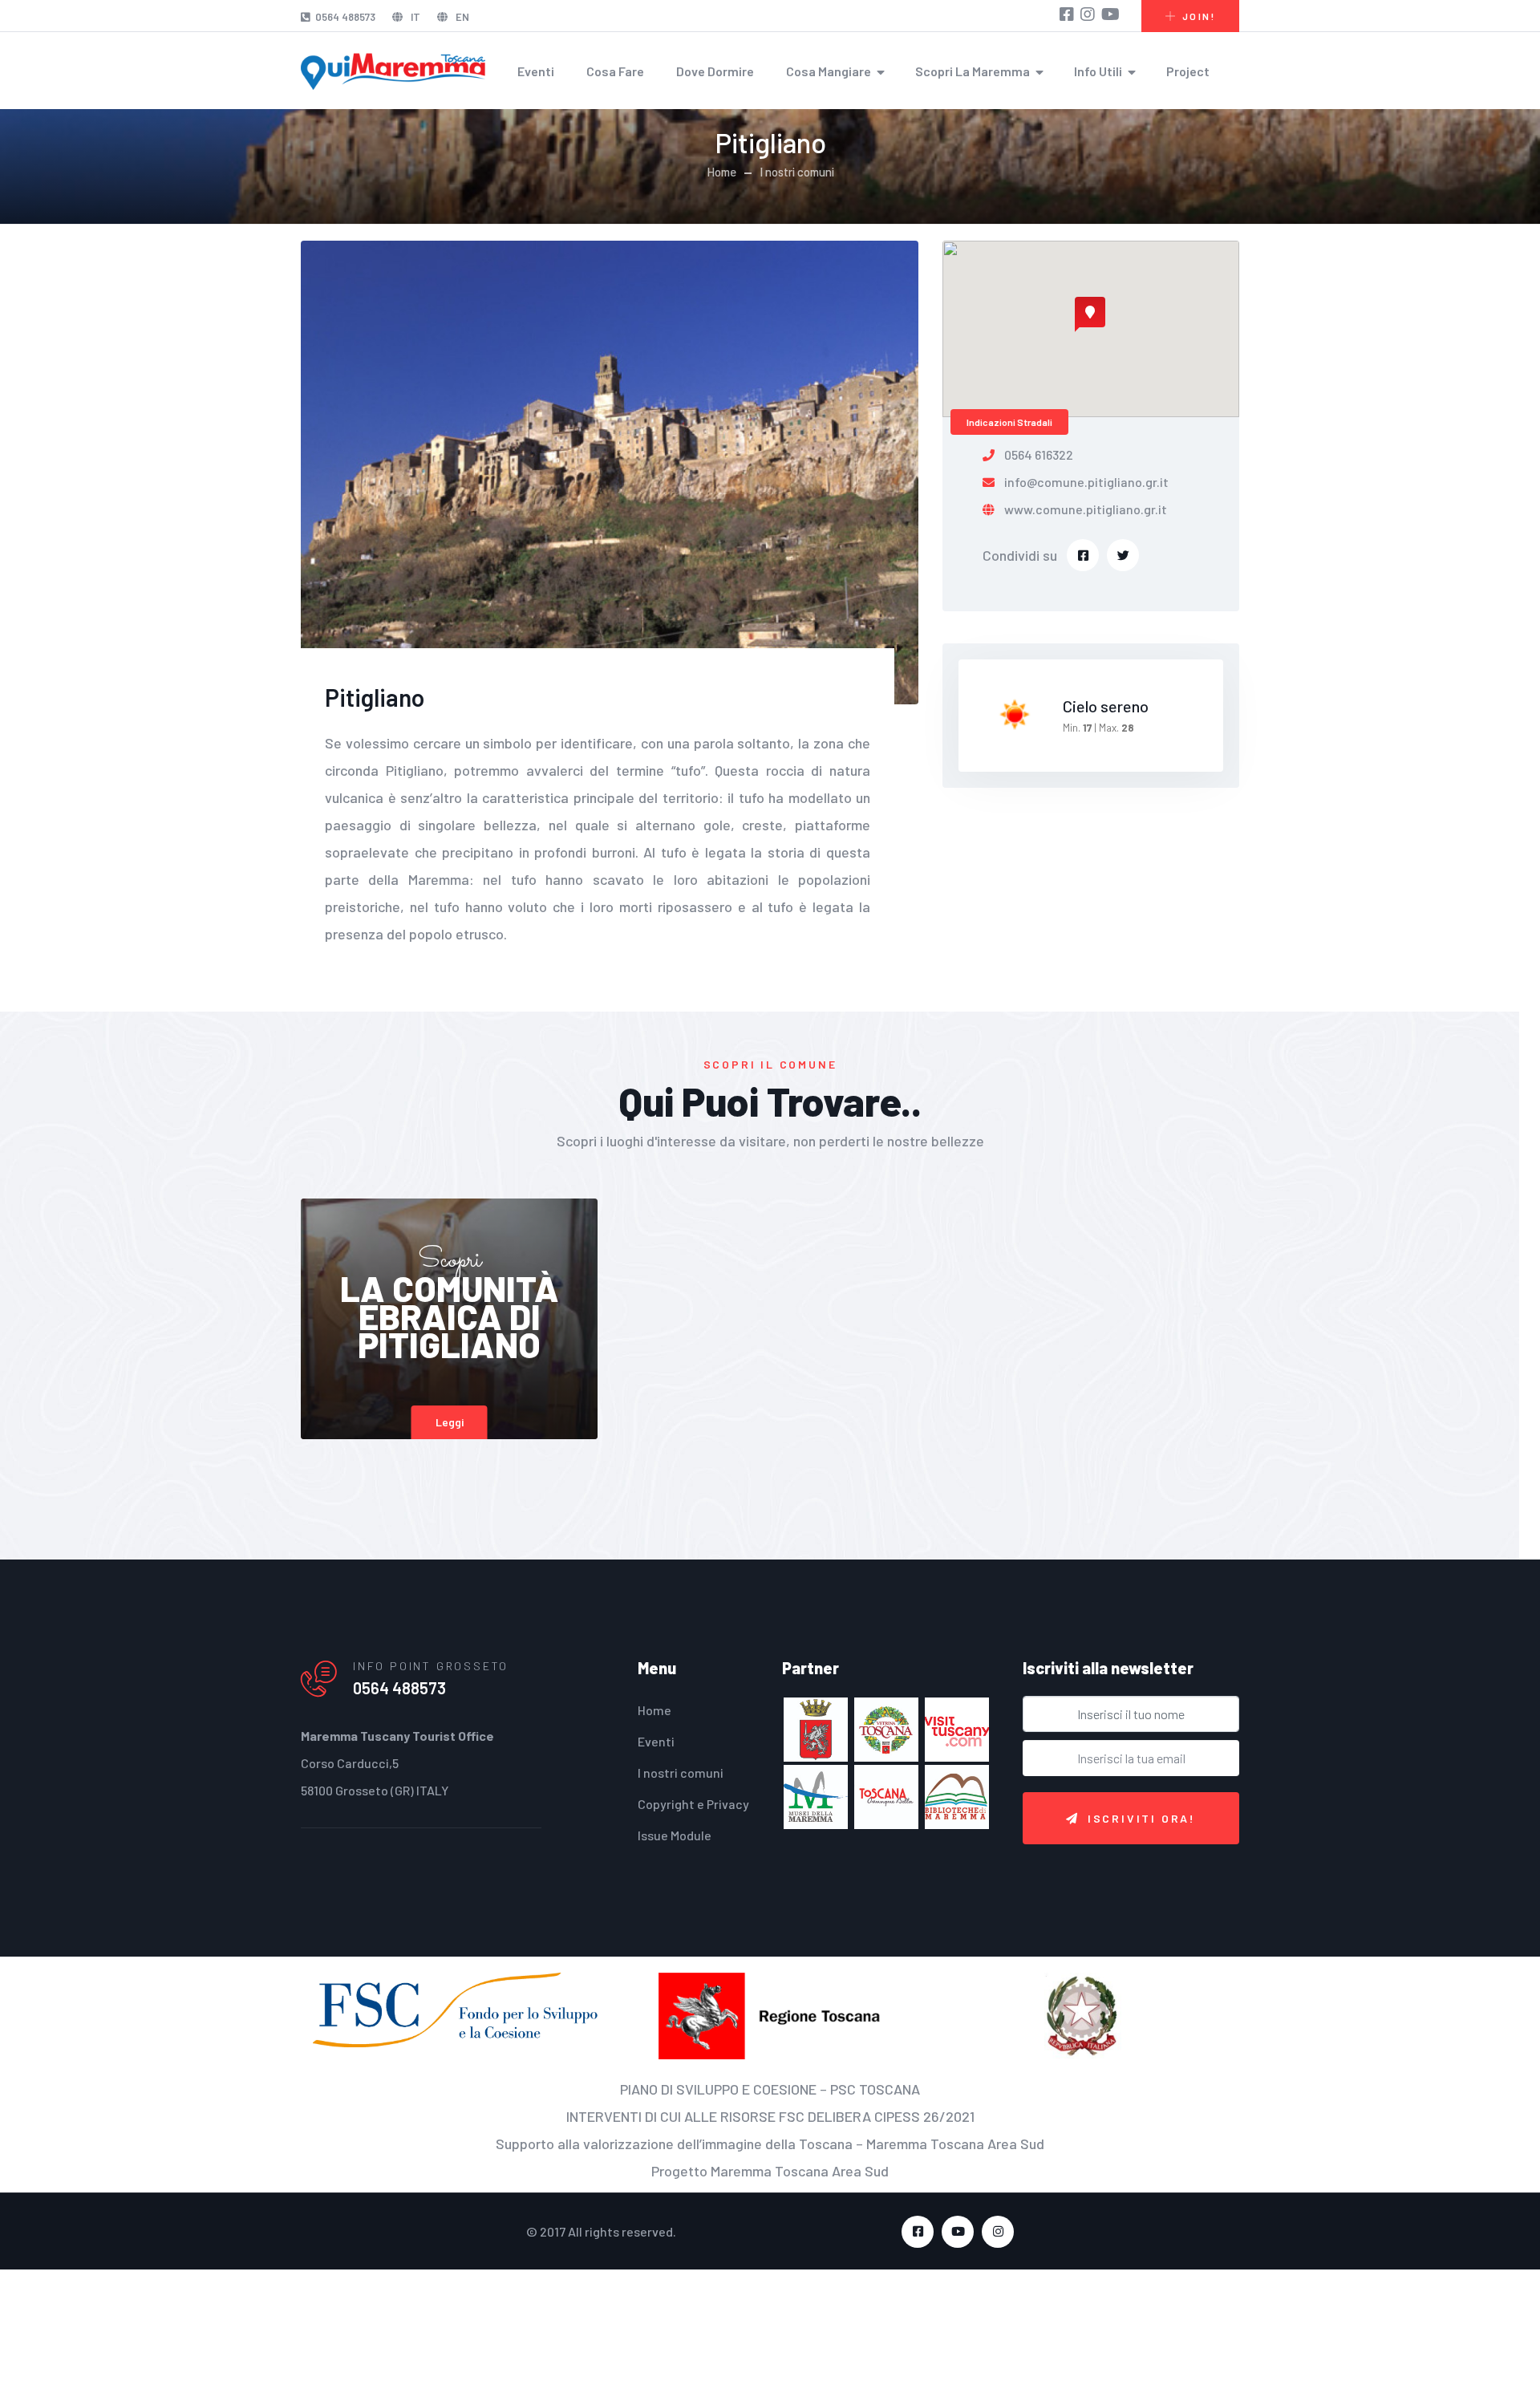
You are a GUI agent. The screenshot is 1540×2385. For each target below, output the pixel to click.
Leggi (450, 1422)
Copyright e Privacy (693, 1804)
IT (414, 17)
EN (461, 17)
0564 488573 (345, 17)
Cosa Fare (615, 71)
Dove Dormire (715, 71)
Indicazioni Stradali (1009, 422)
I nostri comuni (797, 172)
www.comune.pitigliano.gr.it (1086, 509)
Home (721, 172)
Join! (1199, 16)
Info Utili (1098, 71)
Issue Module (675, 1835)
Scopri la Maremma (973, 71)
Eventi (536, 71)
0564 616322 (1039, 454)
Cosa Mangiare (829, 71)
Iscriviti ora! (1142, 1818)
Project (1188, 71)
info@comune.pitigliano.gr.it (1086, 482)
